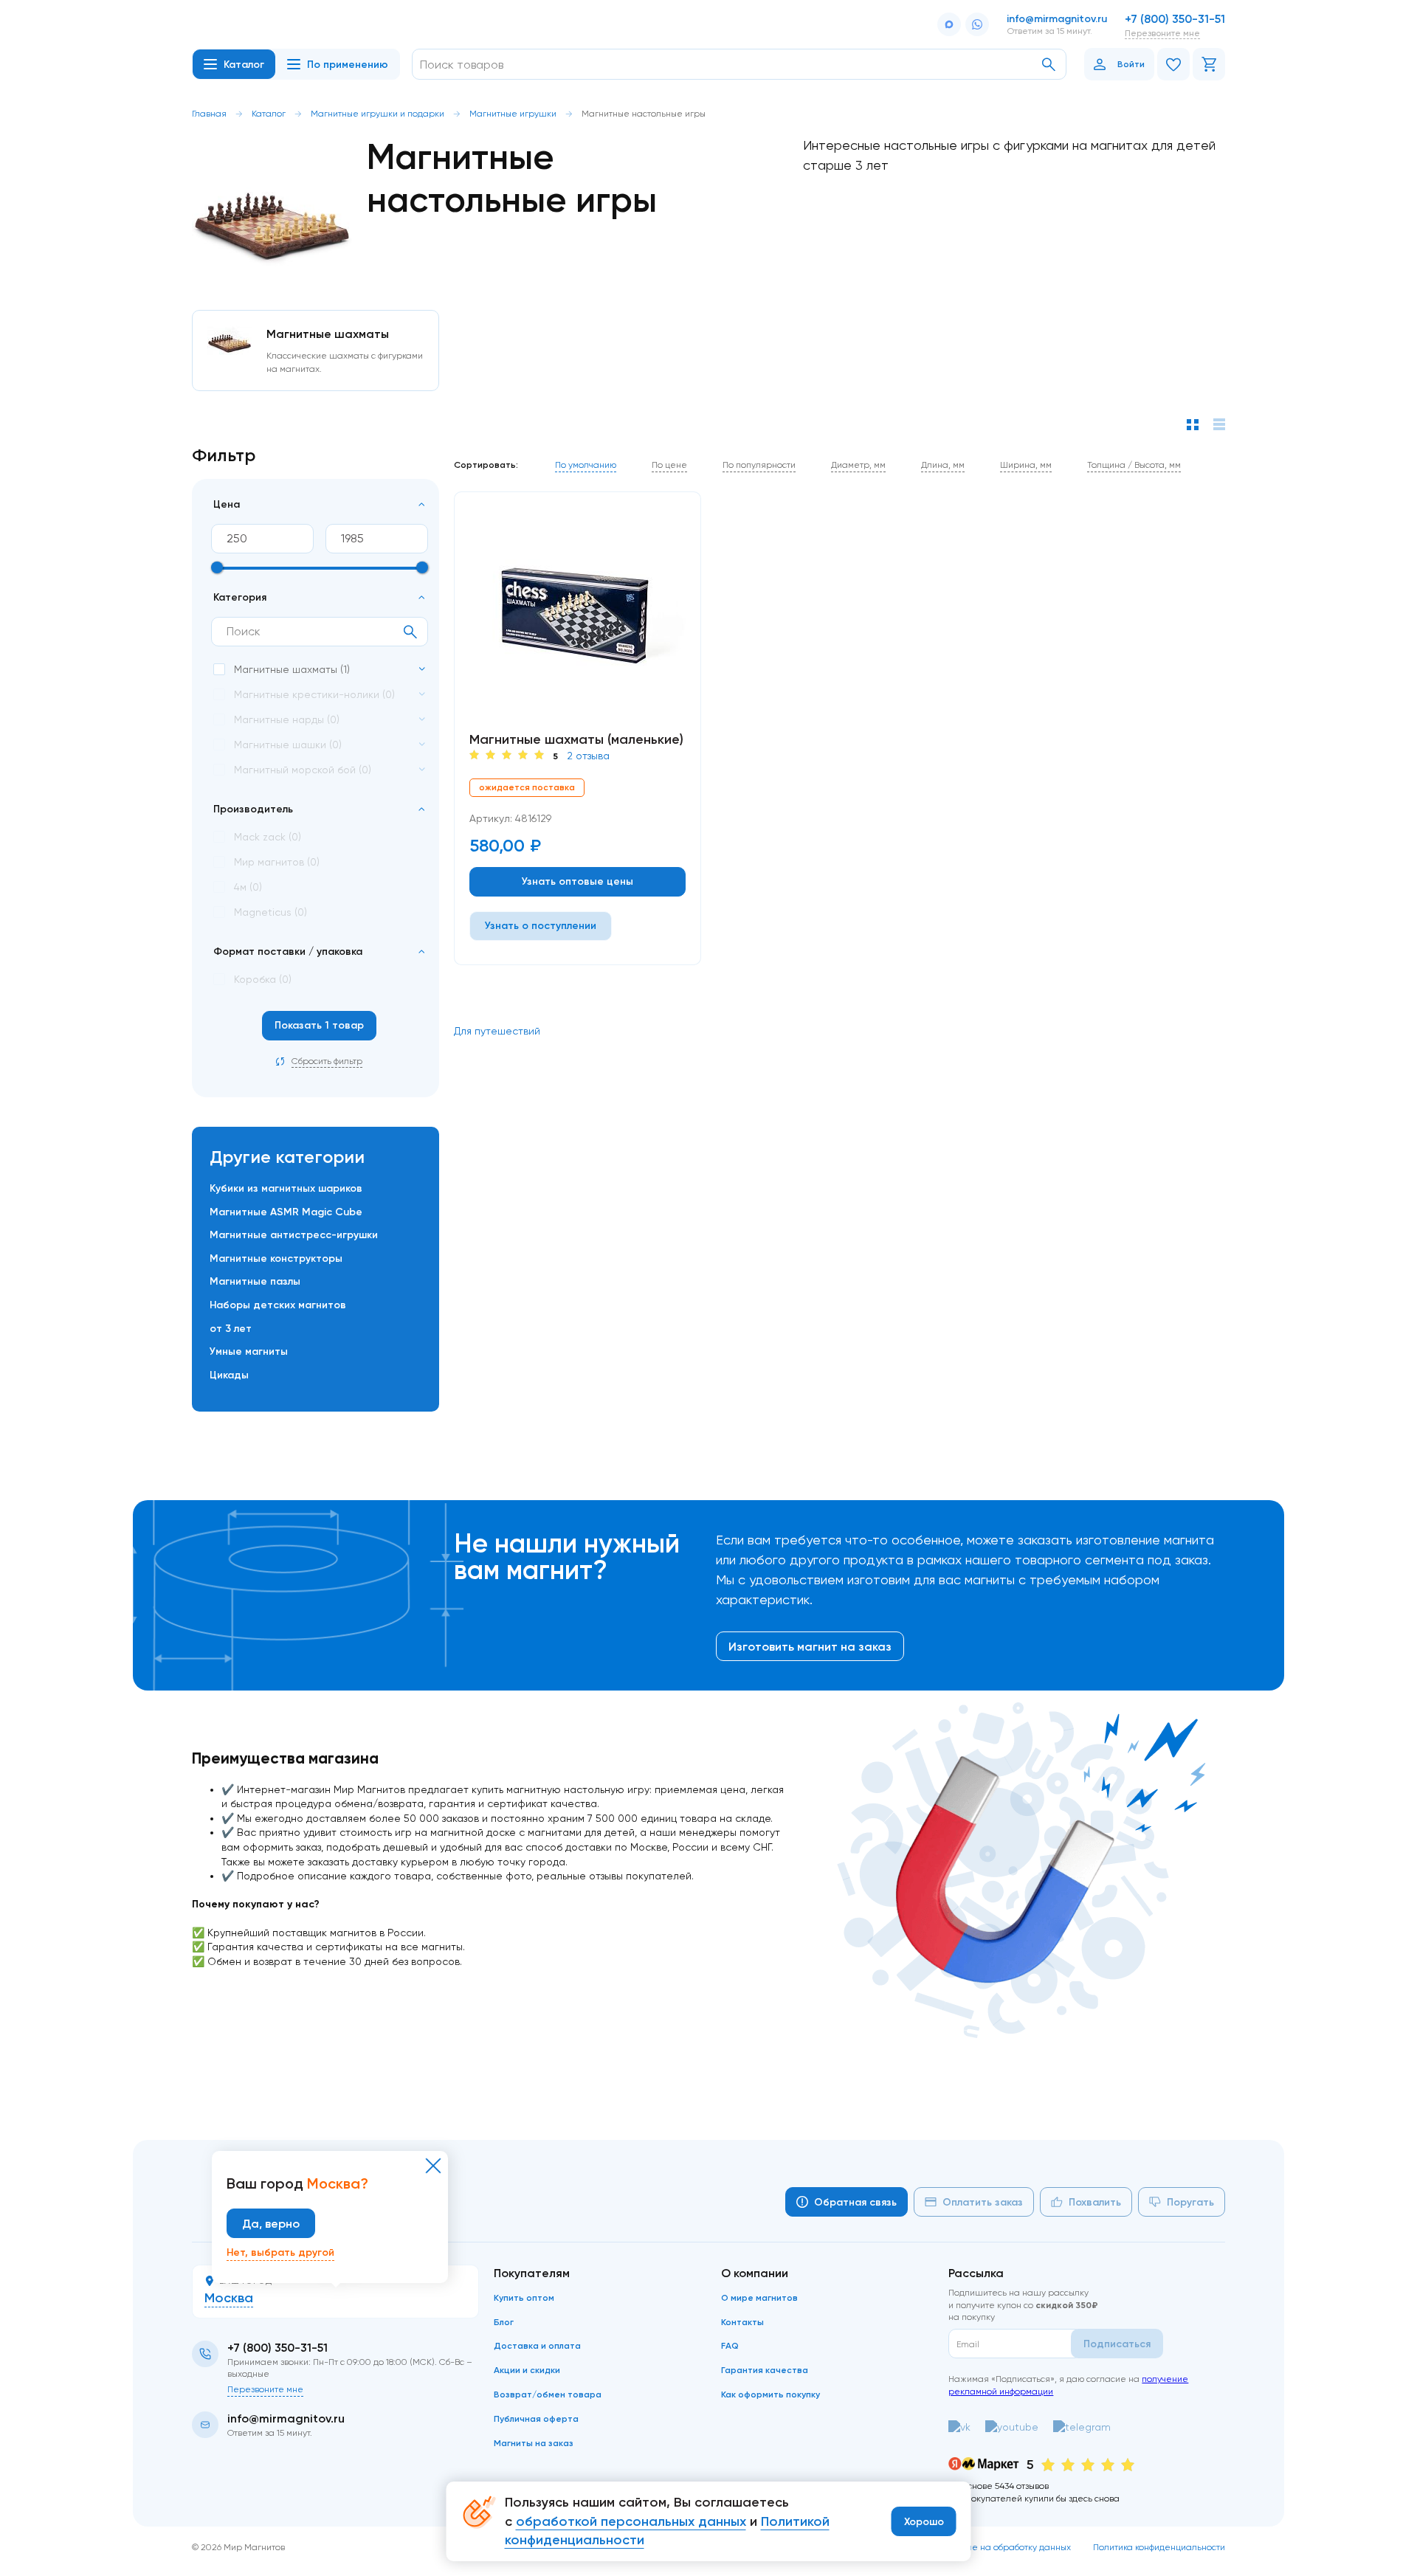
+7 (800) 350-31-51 (1175, 18)
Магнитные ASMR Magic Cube (286, 1212)
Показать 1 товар (319, 1025)
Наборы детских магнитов (278, 1305)
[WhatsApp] (977, 24)
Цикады (229, 1375)
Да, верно (271, 2223)
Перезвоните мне (1162, 33)
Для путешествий (497, 1031)
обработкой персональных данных (631, 2521)
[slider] (217, 567)
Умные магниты (249, 1351)
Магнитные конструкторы (276, 1258)
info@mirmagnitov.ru (1057, 18)
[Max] (949, 24)
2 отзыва (588, 756)
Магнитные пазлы (255, 1281)
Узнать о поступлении (541, 925)
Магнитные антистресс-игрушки (294, 1235)
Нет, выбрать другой (280, 2252)
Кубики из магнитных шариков (286, 1188)
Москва (229, 2298)
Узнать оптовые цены (578, 881)
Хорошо (924, 2521)
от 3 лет (231, 1328)
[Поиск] (1049, 65)
